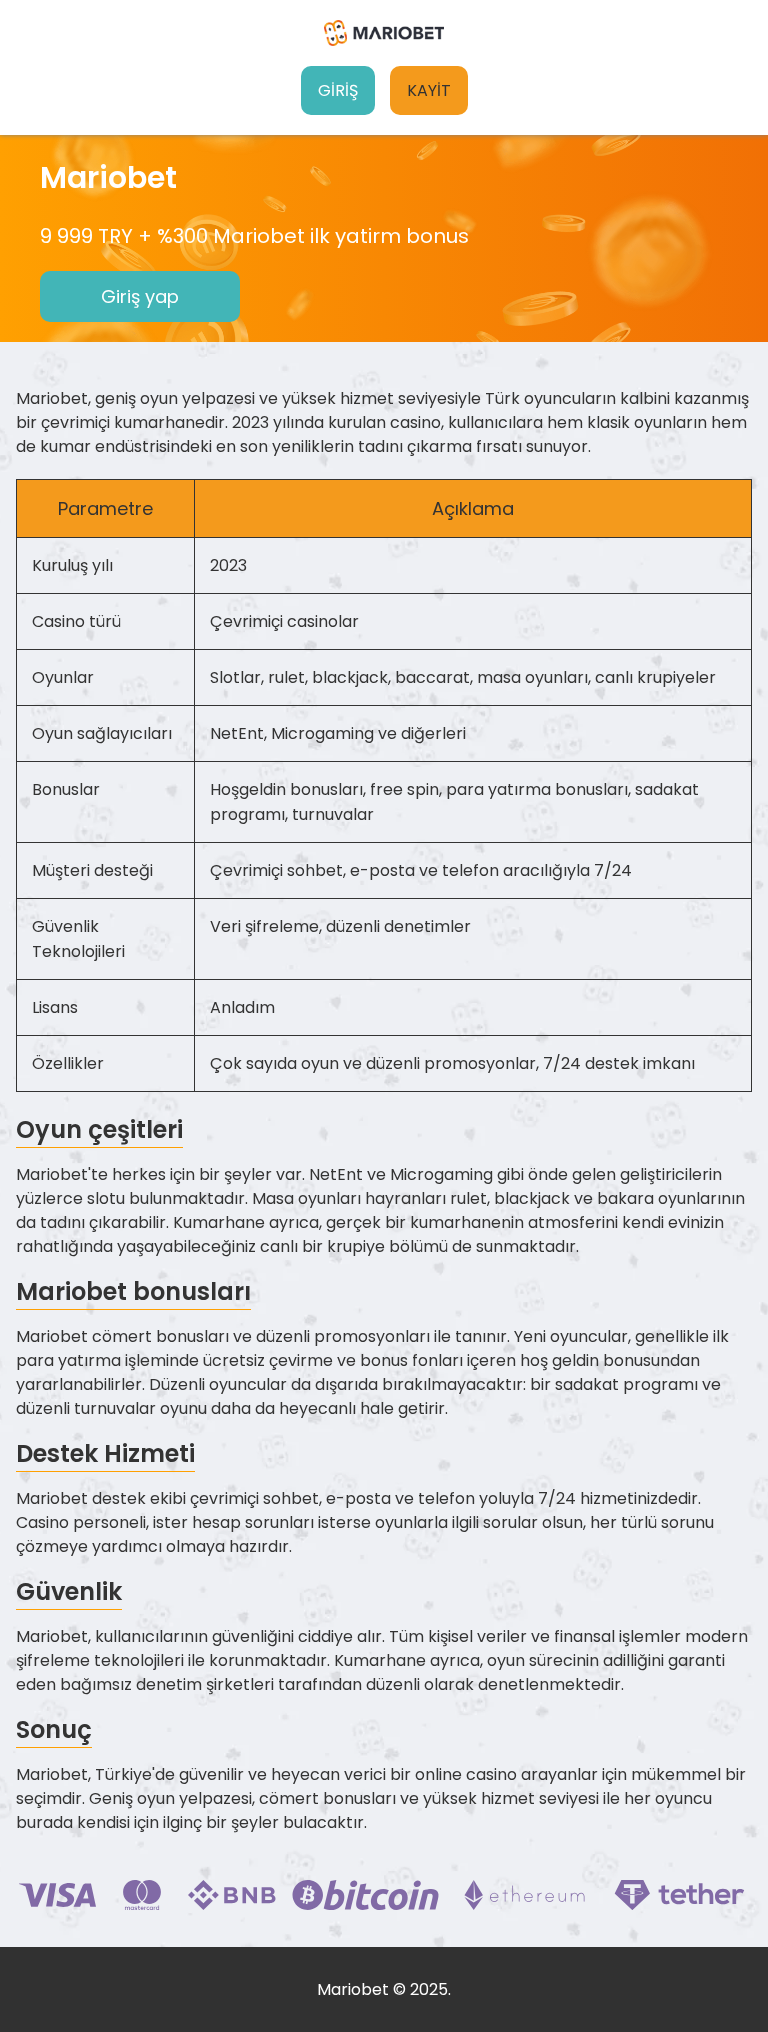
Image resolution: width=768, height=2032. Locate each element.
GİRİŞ (338, 90)
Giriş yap (140, 296)
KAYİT (429, 90)
